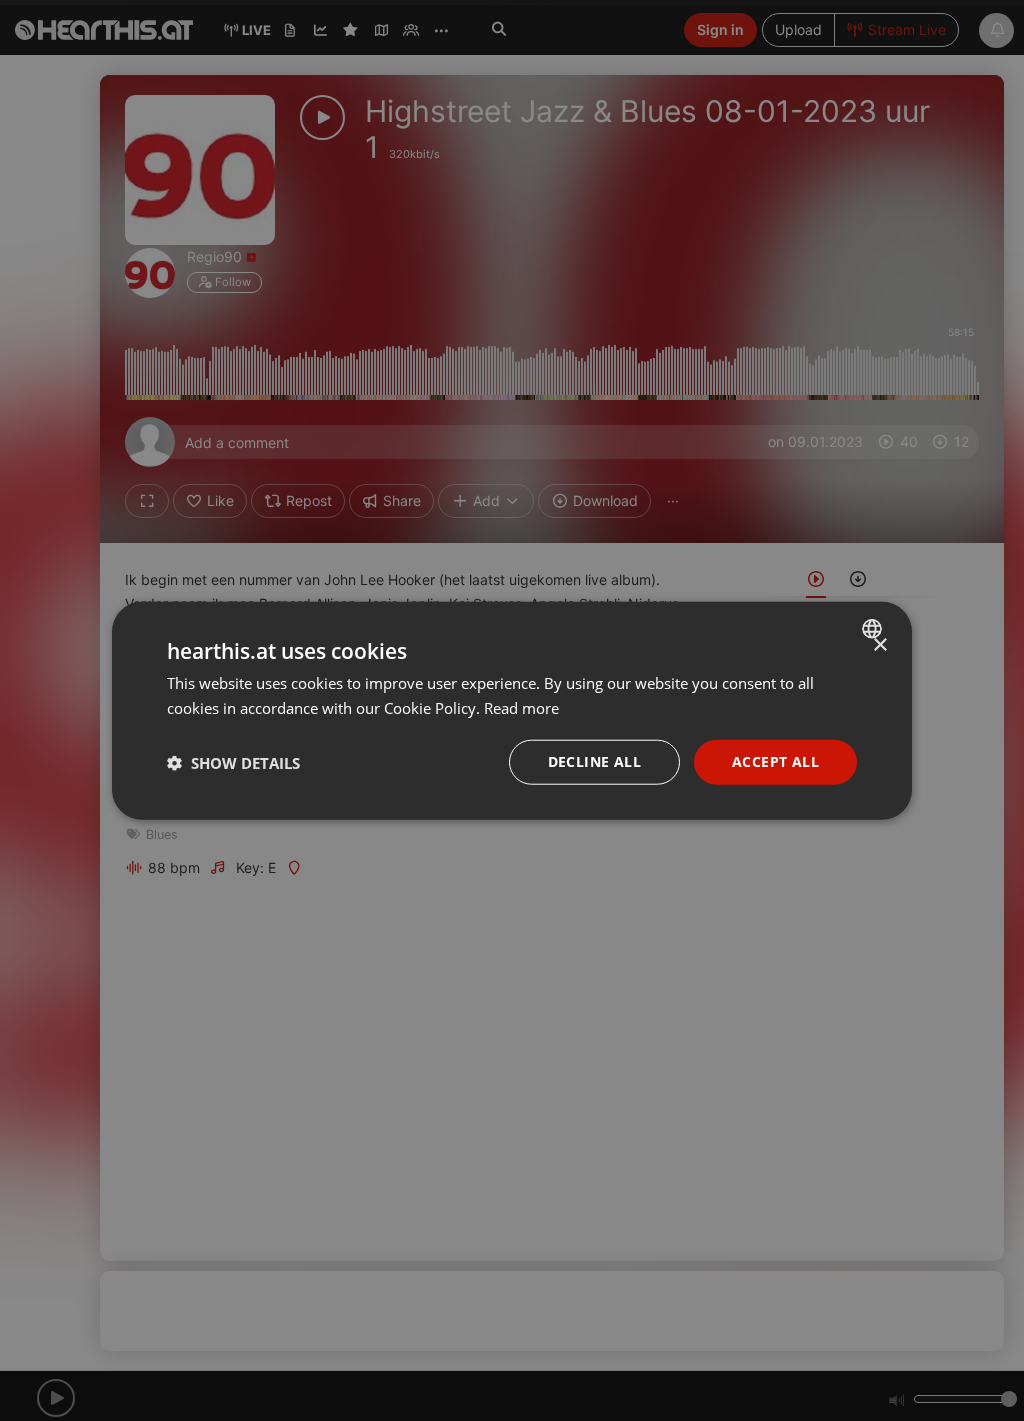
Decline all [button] (594, 761)
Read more (521, 707)
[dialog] (512, 710)
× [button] (879, 644)
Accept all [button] (775, 761)
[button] (233, 762)
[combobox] (874, 628)
